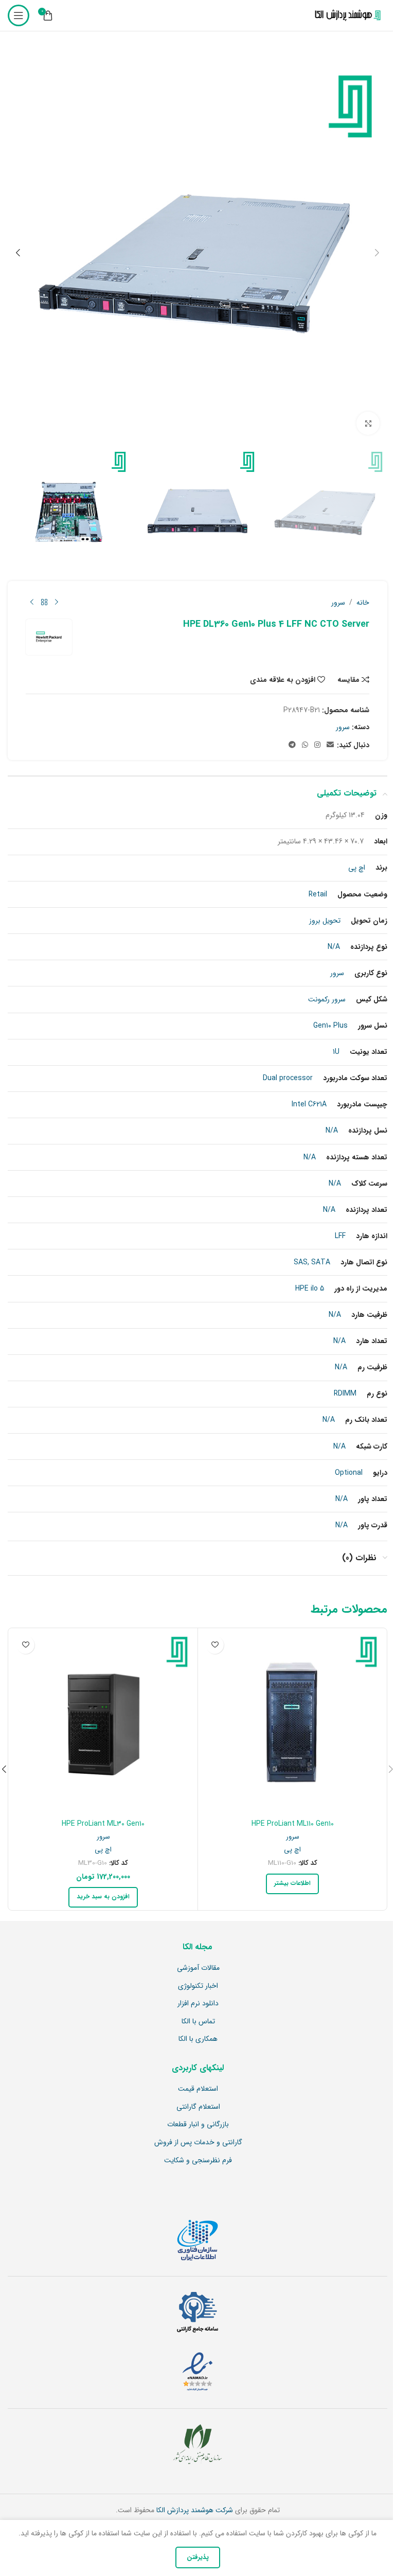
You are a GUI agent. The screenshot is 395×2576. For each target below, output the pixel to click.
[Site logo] (346, 15)
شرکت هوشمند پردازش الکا (194, 2510)
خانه (363, 603)
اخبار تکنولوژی (198, 1986)
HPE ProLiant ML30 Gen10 (103, 1824)
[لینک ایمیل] (330, 745)
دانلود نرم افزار (198, 2004)
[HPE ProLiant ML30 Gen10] (103, 1723)
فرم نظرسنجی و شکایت (198, 2161)
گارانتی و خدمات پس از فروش (198, 2143)
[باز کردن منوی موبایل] (19, 15)
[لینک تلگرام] (292, 745)
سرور (338, 603)
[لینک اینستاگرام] (317, 745)
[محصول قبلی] (57, 603)
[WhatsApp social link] (305, 745)
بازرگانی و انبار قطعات (198, 2125)
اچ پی (292, 1850)
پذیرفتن (198, 2557)
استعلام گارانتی (198, 2107)
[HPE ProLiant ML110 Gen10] (292, 1723)
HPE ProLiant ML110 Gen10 (293, 1824)
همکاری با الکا (198, 2039)
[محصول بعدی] (32, 603)
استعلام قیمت (198, 2089)
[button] (377, 253)
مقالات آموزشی (198, 1968)
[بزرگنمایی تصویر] (368, 423)
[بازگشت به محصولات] (44, 603)
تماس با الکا (198, 2022)
